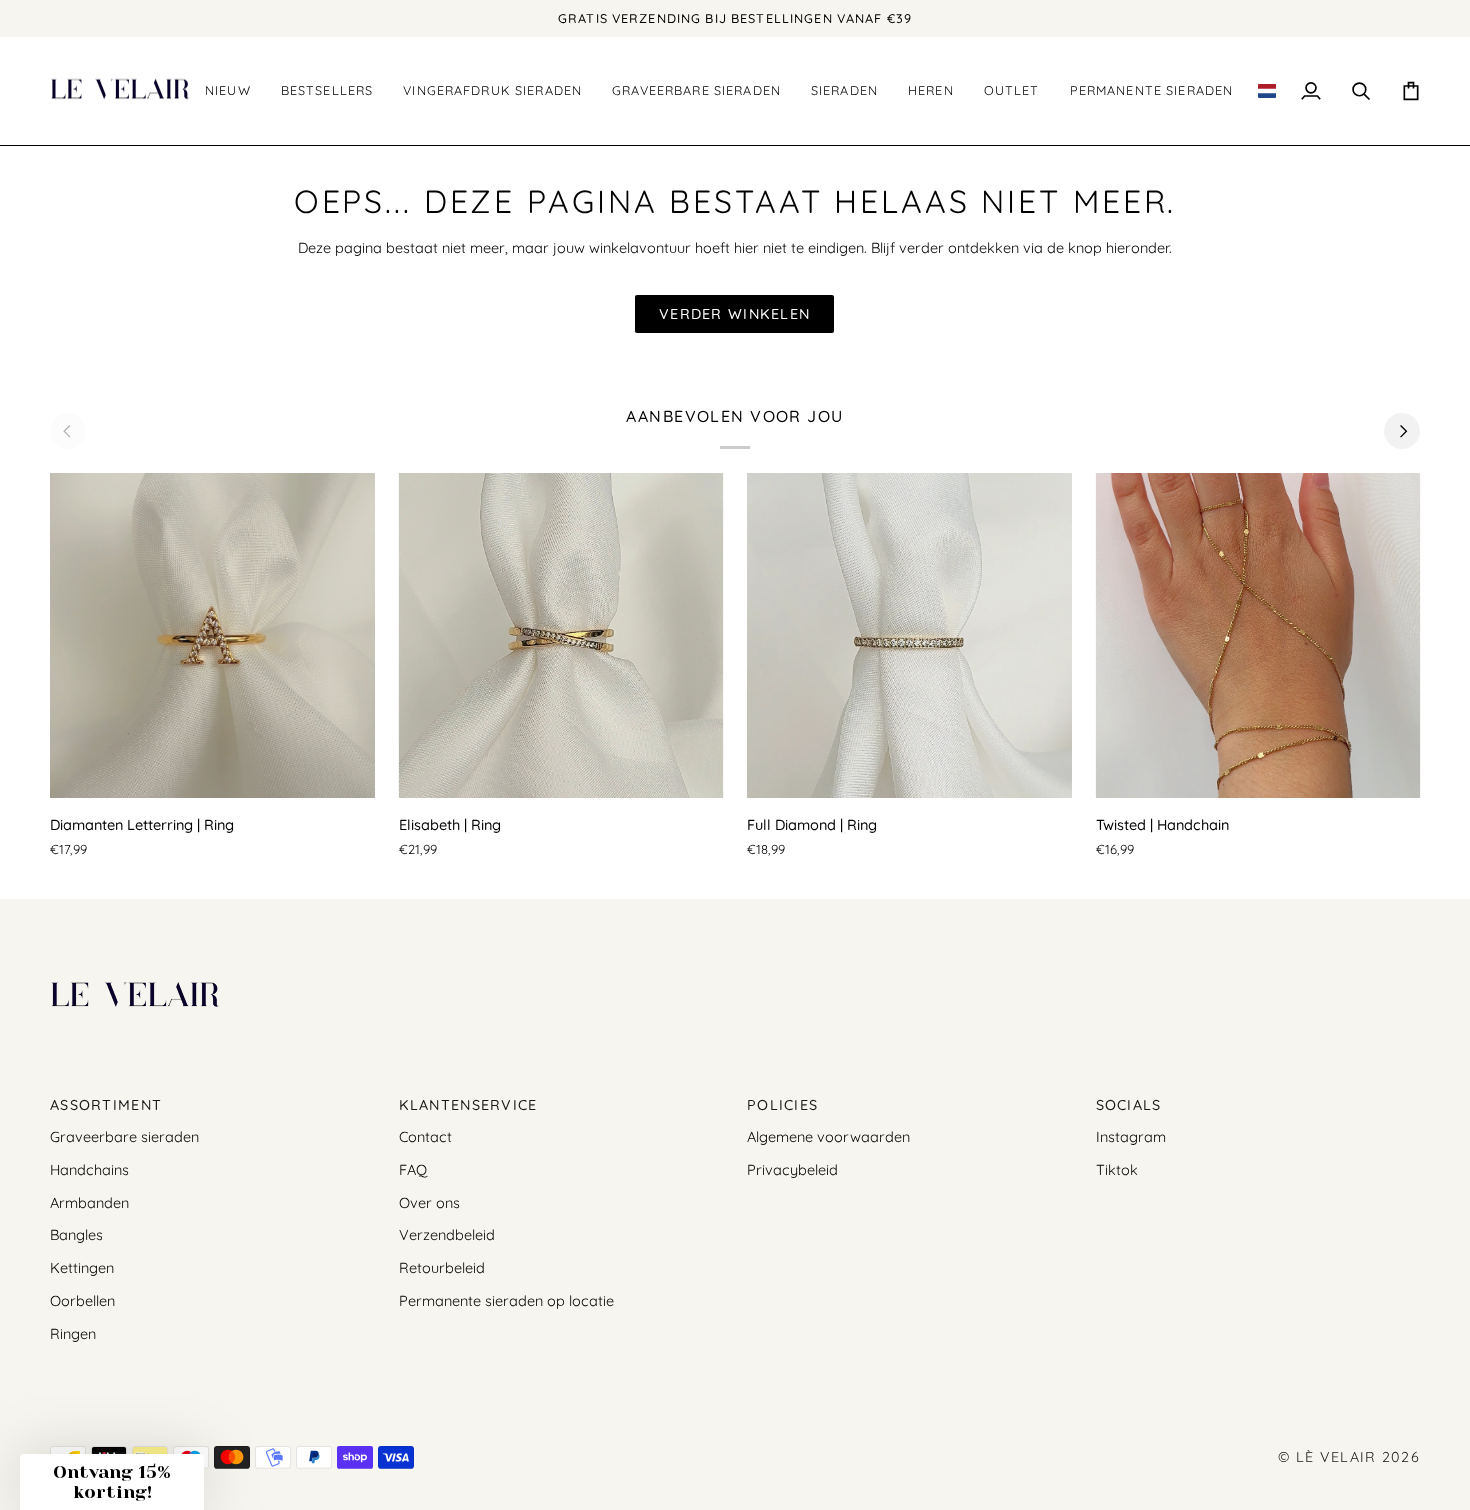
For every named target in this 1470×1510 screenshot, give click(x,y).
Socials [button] (1129, 1105)
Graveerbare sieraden (124, 1136)
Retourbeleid (442, 1267)
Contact (425, 1136)
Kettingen (82, 1267)
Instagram (1131, 1136)
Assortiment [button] (106, 1105)
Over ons (429, 1202)
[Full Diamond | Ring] (909, 635)
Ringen (73, 1333)
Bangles (76, 1234)
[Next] (1402, 431)
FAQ (413, 1169)
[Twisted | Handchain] (1258, 635)
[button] (327, 91)
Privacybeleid (792, 1169)
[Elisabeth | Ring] (561, 635)
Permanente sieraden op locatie (506, 1300)
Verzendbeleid (447, 1234)
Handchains (89, 1169)
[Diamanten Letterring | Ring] (212, 635)
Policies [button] (782, 1105)
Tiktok (1117, 1169)
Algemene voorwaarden (828, 1136)
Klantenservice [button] (468, 1105)
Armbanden (89, 1202)
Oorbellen (82, 1300)
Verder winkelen (734, 314)
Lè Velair (1336, 1457)
